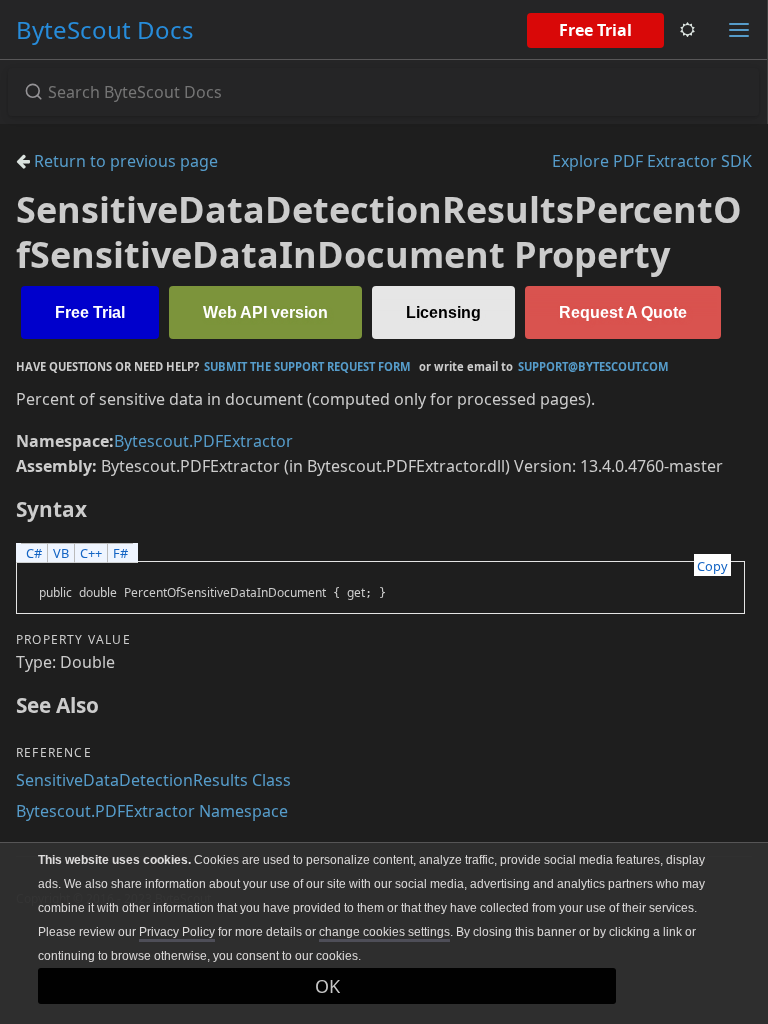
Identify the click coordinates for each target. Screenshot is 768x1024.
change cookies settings (384, 932)
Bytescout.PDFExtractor (203, 441)
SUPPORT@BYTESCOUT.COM (593, 366)
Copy (712, 566)
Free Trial (595, 30)
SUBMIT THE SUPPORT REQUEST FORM (307, 366)
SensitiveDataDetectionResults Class (153, 780)
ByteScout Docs (105, 29)
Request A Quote (623, 312)
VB (61, 553)
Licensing (443, 312)
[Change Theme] (687, 29)
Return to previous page (124, 161)
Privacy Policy (177, 932)
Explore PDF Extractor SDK (652, 161)
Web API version (265, 312)
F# (120, 553)
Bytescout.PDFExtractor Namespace (152, 811)
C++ (91, 553)
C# (34, 553)
